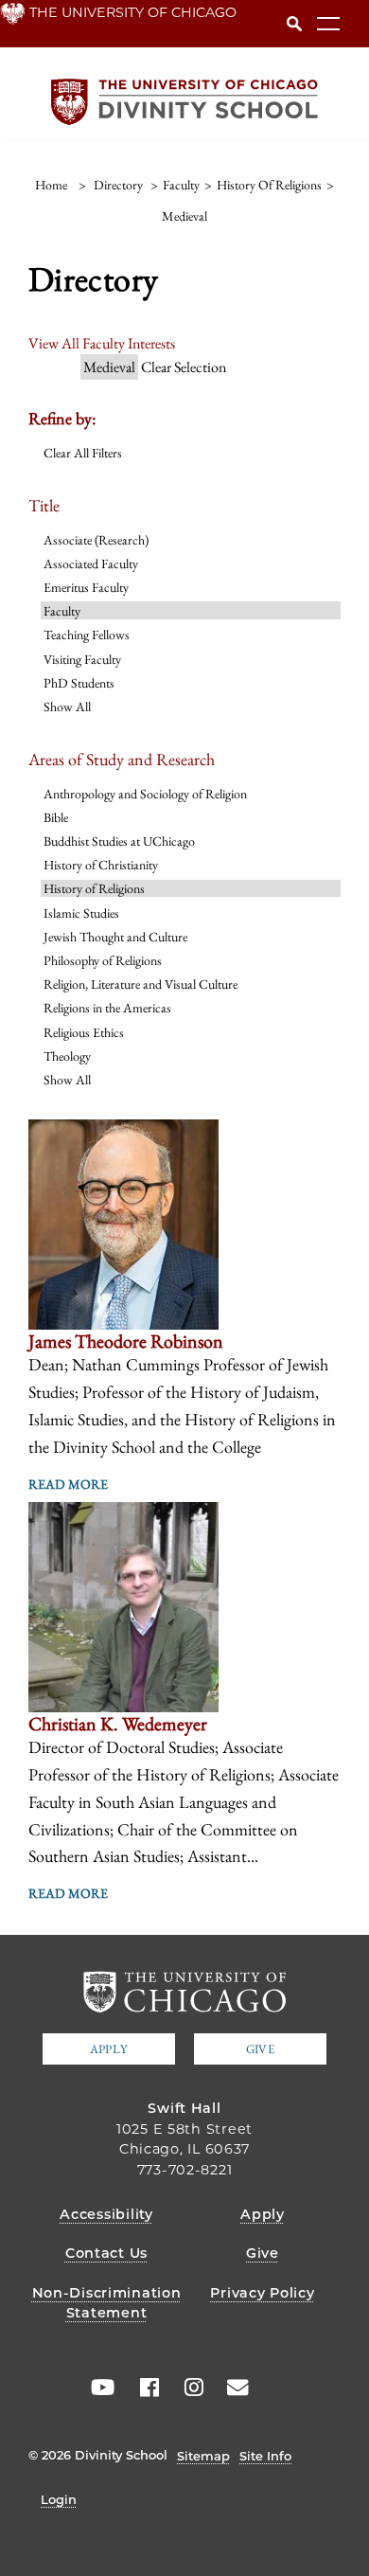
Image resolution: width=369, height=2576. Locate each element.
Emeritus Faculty (86, 587)
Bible (56, 817)
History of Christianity (101, 865)
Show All (67, 707)
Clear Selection (184, 367)
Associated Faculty (91, 563)
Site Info (265, 2456)
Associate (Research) (96, 540)
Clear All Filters (83, 453)
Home (51, 185)
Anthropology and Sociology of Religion (145, 794)
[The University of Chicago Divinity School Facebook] (143, 2388)
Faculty (62, 611)
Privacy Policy (262, 2293)
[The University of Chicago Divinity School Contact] (232, 2388)
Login (59, 2499)
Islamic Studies (81, 913)
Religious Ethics (84, 1032)
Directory (118, 185)
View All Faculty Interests (102, 343)
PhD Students (79, 683)
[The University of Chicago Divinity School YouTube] (98, 2388)
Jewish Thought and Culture (115, 937)
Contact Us (106, 2253)
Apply (109, 2049)
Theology (67, 1056)
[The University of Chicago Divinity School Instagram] (187, 2388)
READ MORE (68, 1484)
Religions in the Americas (107, 1008)
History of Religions (94, 888)
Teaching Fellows (87, 635)
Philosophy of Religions (103, 960)
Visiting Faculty (82, 659)
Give (260, 2049)
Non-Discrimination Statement (107, 2303)
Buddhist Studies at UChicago (119, 841)
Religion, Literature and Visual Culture (141, 984)
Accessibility (106, 2214)
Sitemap (203, 2456)
